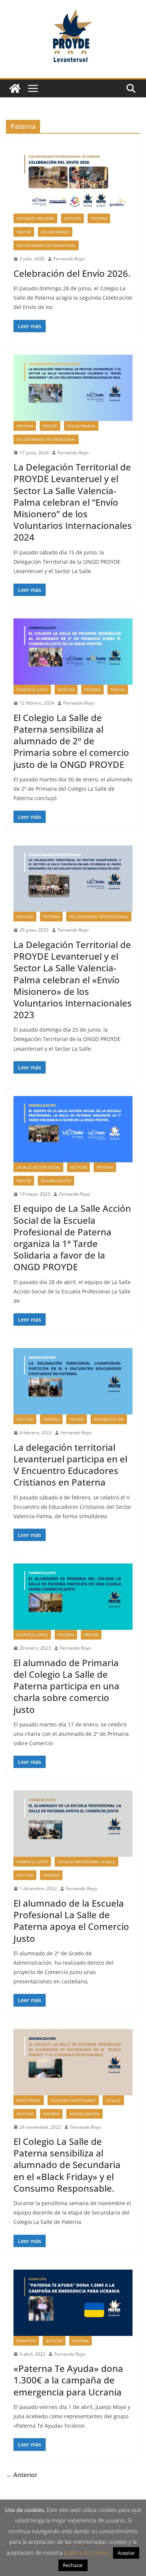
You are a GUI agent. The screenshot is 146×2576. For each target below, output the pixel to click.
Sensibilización (56, 1181)
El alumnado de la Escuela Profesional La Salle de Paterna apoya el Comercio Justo (71, 1921)
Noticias (72, 218)
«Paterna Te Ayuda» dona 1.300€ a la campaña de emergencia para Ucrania (68, 2380)
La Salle (113, 2100)
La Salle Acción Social (38, 1167)
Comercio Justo (32, 690)
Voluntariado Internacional (46, 245)
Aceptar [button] (126, 2553)
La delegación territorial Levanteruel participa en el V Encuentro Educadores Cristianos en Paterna (70, 1465)
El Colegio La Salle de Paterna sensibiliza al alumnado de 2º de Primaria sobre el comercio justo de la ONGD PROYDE (71, 741)
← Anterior (22, 2475)
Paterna (99, 218)
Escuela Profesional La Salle (86, 1862)
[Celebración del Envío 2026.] (73, 180)
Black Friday (29, 2100)
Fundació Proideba (35, 218)
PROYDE (24, 232)
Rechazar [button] (73, 2565)
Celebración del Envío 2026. (72, 273)
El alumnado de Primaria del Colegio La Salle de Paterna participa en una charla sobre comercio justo (66, 1686)
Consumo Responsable (73, 2100)
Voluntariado (55, 232)
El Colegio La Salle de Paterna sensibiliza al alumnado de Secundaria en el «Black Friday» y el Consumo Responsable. (67, 2165)
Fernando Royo (69, 259)
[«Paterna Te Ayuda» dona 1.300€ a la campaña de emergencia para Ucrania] (73, 2303)
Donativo (26, 2341)
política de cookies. (88, 2552)
